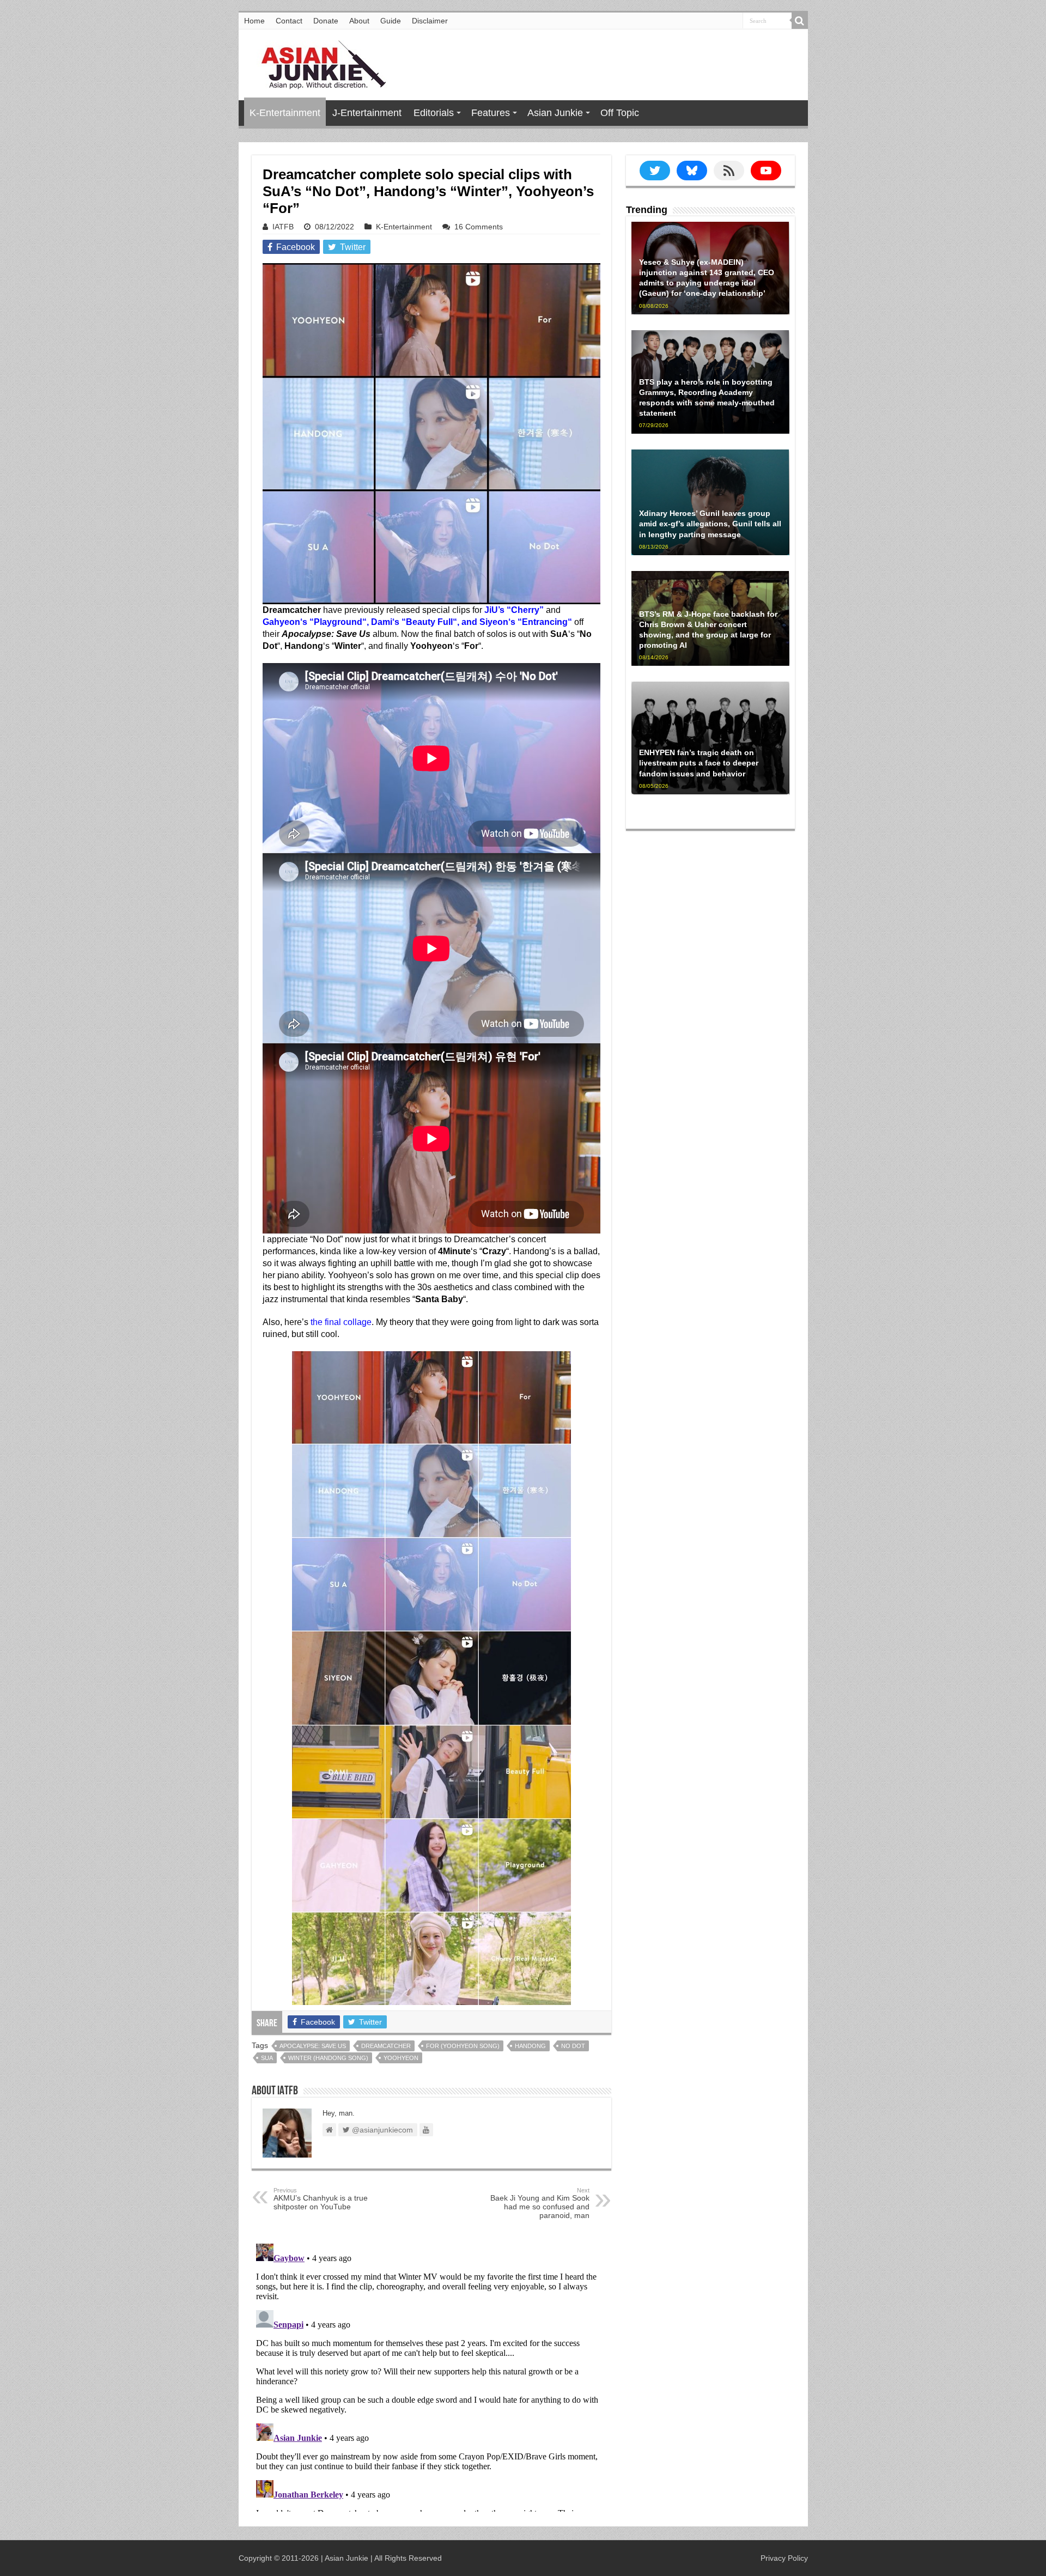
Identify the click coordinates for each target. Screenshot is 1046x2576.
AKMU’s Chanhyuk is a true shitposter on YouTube (321, 2199)
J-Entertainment (367, 113)
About (359, 21)
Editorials (434, 113)
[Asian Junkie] (318, 63)
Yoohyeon (401, 2058)
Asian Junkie (555, 113)
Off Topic (620, 113)
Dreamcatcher (386, 2046)
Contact (289, 21)
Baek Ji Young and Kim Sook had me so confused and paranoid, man (540, 2203)
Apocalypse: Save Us (313, 2046)
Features (491, 113)
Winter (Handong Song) (328, 2058)
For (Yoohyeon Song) (463, 2046)
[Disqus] (431, 2375)
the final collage (341, 1322)
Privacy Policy (784, 2558)
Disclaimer (430, 21)
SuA (267, 2058)
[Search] (800, 21)
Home (254, 21)
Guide (391, 21)
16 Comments (479, 227)
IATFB (283, 227)
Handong (530, 2046)
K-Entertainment (285, 113)
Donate (326, 21)
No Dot (573, 2046)
